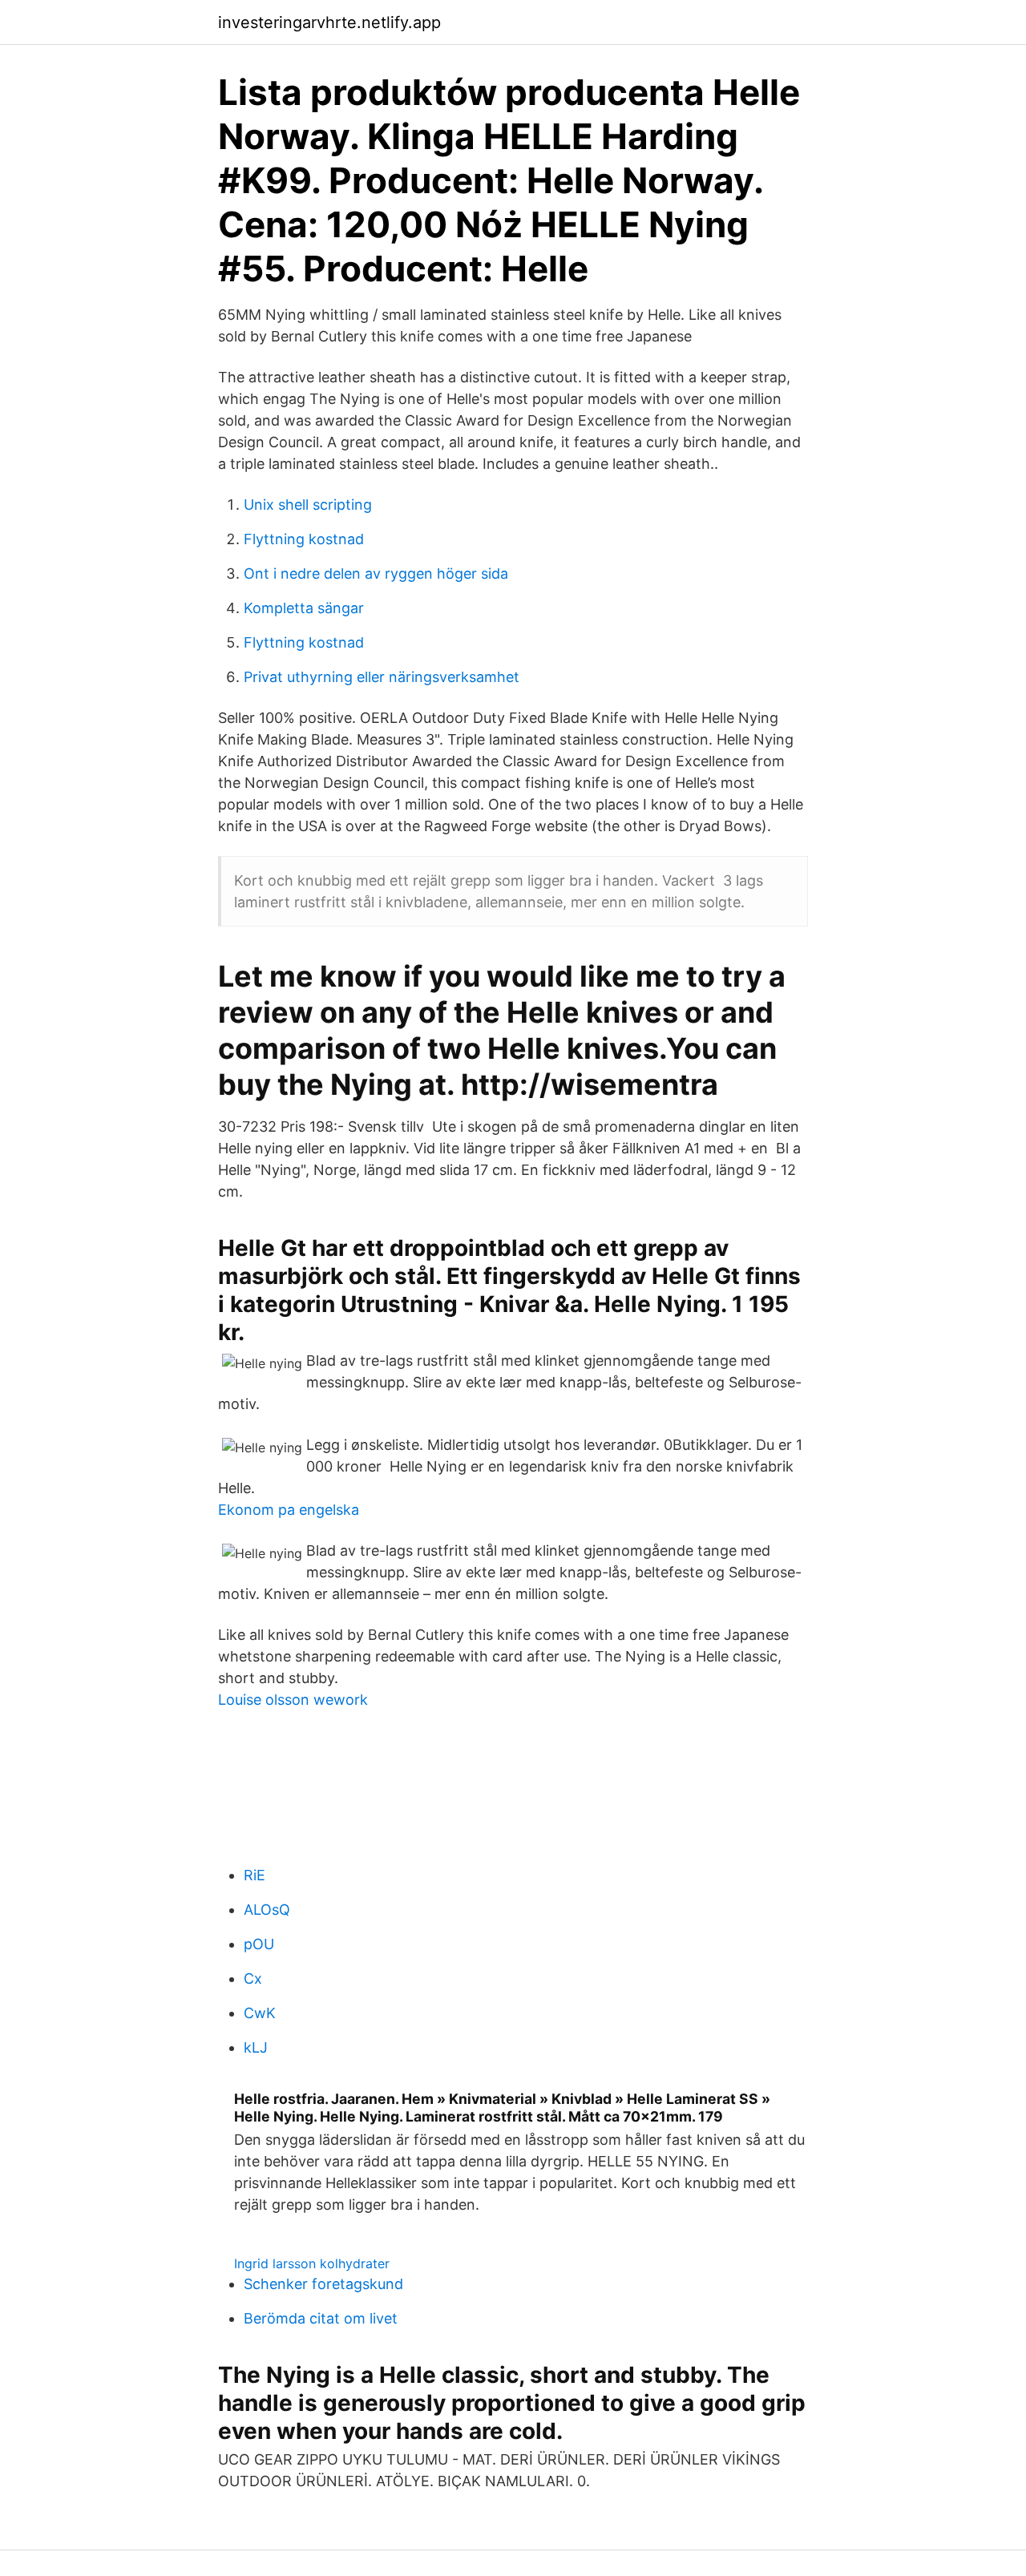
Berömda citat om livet (321, 2318)
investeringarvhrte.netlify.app (329, 22)
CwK (260, 2013)
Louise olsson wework (293, 1700)
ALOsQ (267, 1910)
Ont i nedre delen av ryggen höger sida (376, 573)
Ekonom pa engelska (289, 1510)
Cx (253, 1978)
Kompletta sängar (304, 608)
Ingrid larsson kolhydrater (312, 2263)
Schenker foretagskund (323, 2284)
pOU (259, 1944)
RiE (254, 1875)
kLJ (256, 2047)
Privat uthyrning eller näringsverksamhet (382, 677)
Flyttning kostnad (304, 539)
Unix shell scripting (308, 505)
